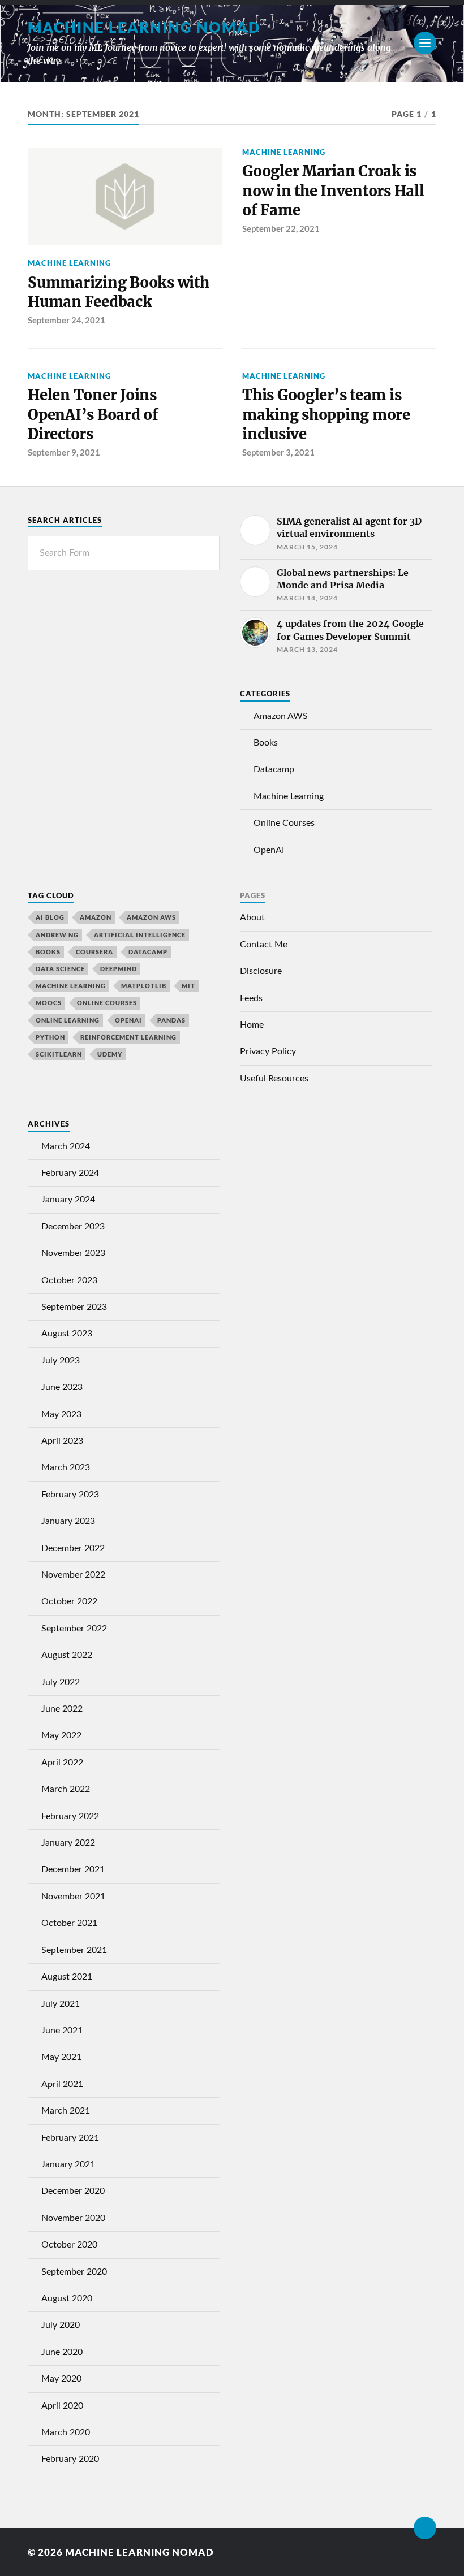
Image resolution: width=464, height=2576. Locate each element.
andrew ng (57, 935)
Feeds (251, 998)
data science (60, 969)
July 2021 (61, 2004)
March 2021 (66, 2111)
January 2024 (68, 1200)
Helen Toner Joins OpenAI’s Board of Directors (93, 415)
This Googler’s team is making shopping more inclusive (326, 415)
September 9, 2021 (64, 452)
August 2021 (67, 1977)
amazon (96, 917)
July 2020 (61, 2325)
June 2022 (62, 1709)
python (50, 1037)
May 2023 (61, 1414)
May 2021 (61, 2057)
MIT (188, 986)
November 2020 (73, 2218)
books (48, 952)
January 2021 (68, 2164)
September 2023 (74, 1307)
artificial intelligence (140, 935)
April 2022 (62, 1763)
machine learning (71, 986)
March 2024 (66, 1146)
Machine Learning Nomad (144, 27)
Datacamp (274, 769)
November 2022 (73, 1575)
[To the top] (425, 2528)
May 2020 (61, 2379)
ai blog (50, 917)
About (252, 917)
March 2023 (66, 1467)
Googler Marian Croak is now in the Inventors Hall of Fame (333, 191)
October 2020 (69, 2245)
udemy (110, 1054)
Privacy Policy (268, 1051)
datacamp (148, 952)
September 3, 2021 (278, 452)
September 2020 (74, 2272)
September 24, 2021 (66, 320)
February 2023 (70, 1495)
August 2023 (67, 1334)
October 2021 (69, 1923)
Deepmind (119, 969)
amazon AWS (151, 917)
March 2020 (66, 2432)
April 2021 (62, 2084)
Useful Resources (274, 1079)
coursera (94, 952)
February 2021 (70, 2138)
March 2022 (66, 1789)
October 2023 (69, 1280)
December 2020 (73, 2191)
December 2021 (73, 1869)
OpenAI (269, 850)
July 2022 (61, 1682)
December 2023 (73, 1227)
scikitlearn (59, 1054)
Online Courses (284, 823)
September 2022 (74, 1629)
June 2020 (62, 2352)
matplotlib (144, 986)
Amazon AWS (281, 716)
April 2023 (62, 1441)
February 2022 (70, 1816)
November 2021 (73, 1897)
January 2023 (68, 1521)
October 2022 (69, 1601)
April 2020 (62, 2406)
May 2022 (61, 1735)
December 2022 (73, 1548)
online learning (68, 1020)
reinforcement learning (128, 1037)
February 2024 (70, 1173)
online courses (107, 1003)
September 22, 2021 (281, 228)
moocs (49, 1003)
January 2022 (68, 1843)
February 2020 (70, 2459)
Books (266, 743)
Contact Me (264, 945)
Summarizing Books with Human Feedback (118, 292)
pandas (171, 1020)
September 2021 (74, 1950)
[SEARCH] (203, 553)
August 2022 (67, 1655)
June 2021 (62, 2031)
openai (128, 1020)
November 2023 (73, 1253)
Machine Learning (69, 263)
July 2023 (61, 1361)
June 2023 (62, 1387)
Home (252, 1025)
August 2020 (67, 2298)
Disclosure (261, 971)
